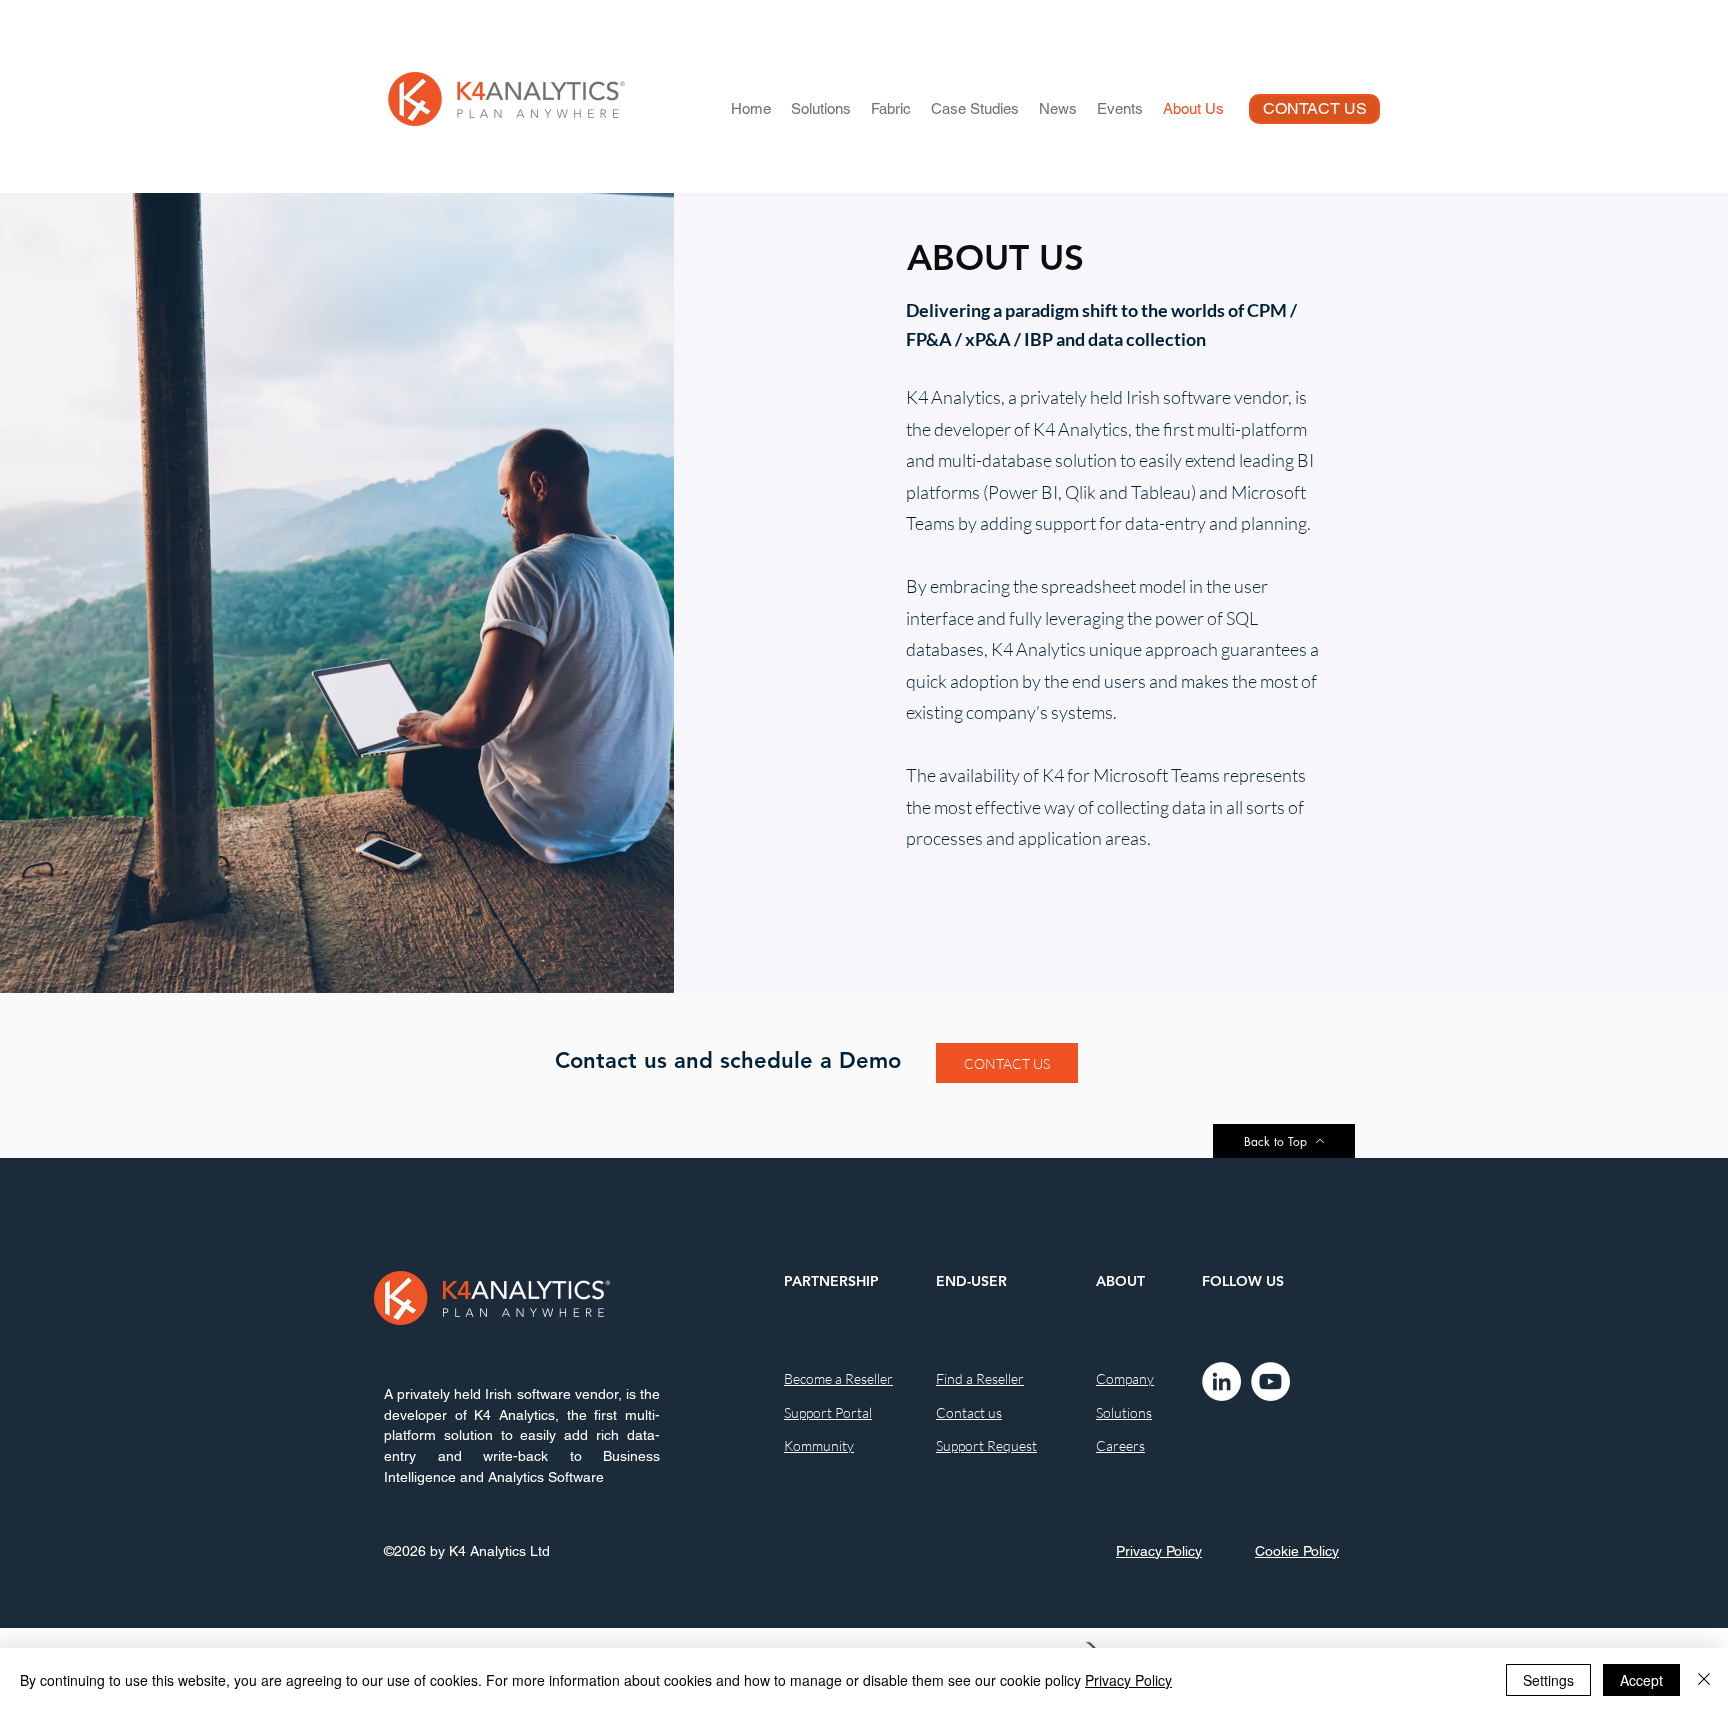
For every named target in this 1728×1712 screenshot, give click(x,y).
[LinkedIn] (1221, 1381)
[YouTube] (1270, 1381)
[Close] (1704, 1680)
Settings (1548, 1680)
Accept (1641, 1680)
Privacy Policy (1128, 1680)
